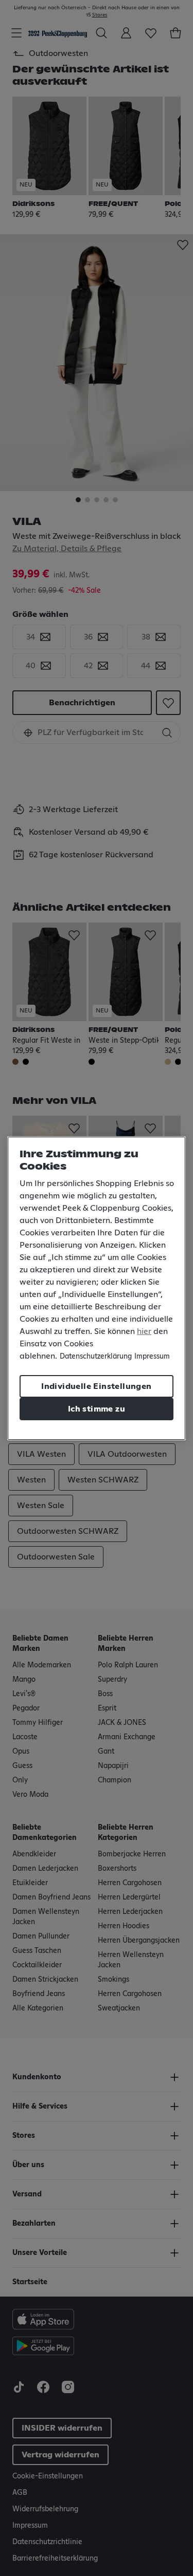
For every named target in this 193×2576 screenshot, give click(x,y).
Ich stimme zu (97, 1409)
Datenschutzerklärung (96, 1357)
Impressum (152, 1357)
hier (144, 1331)
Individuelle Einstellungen (96, 1386)
